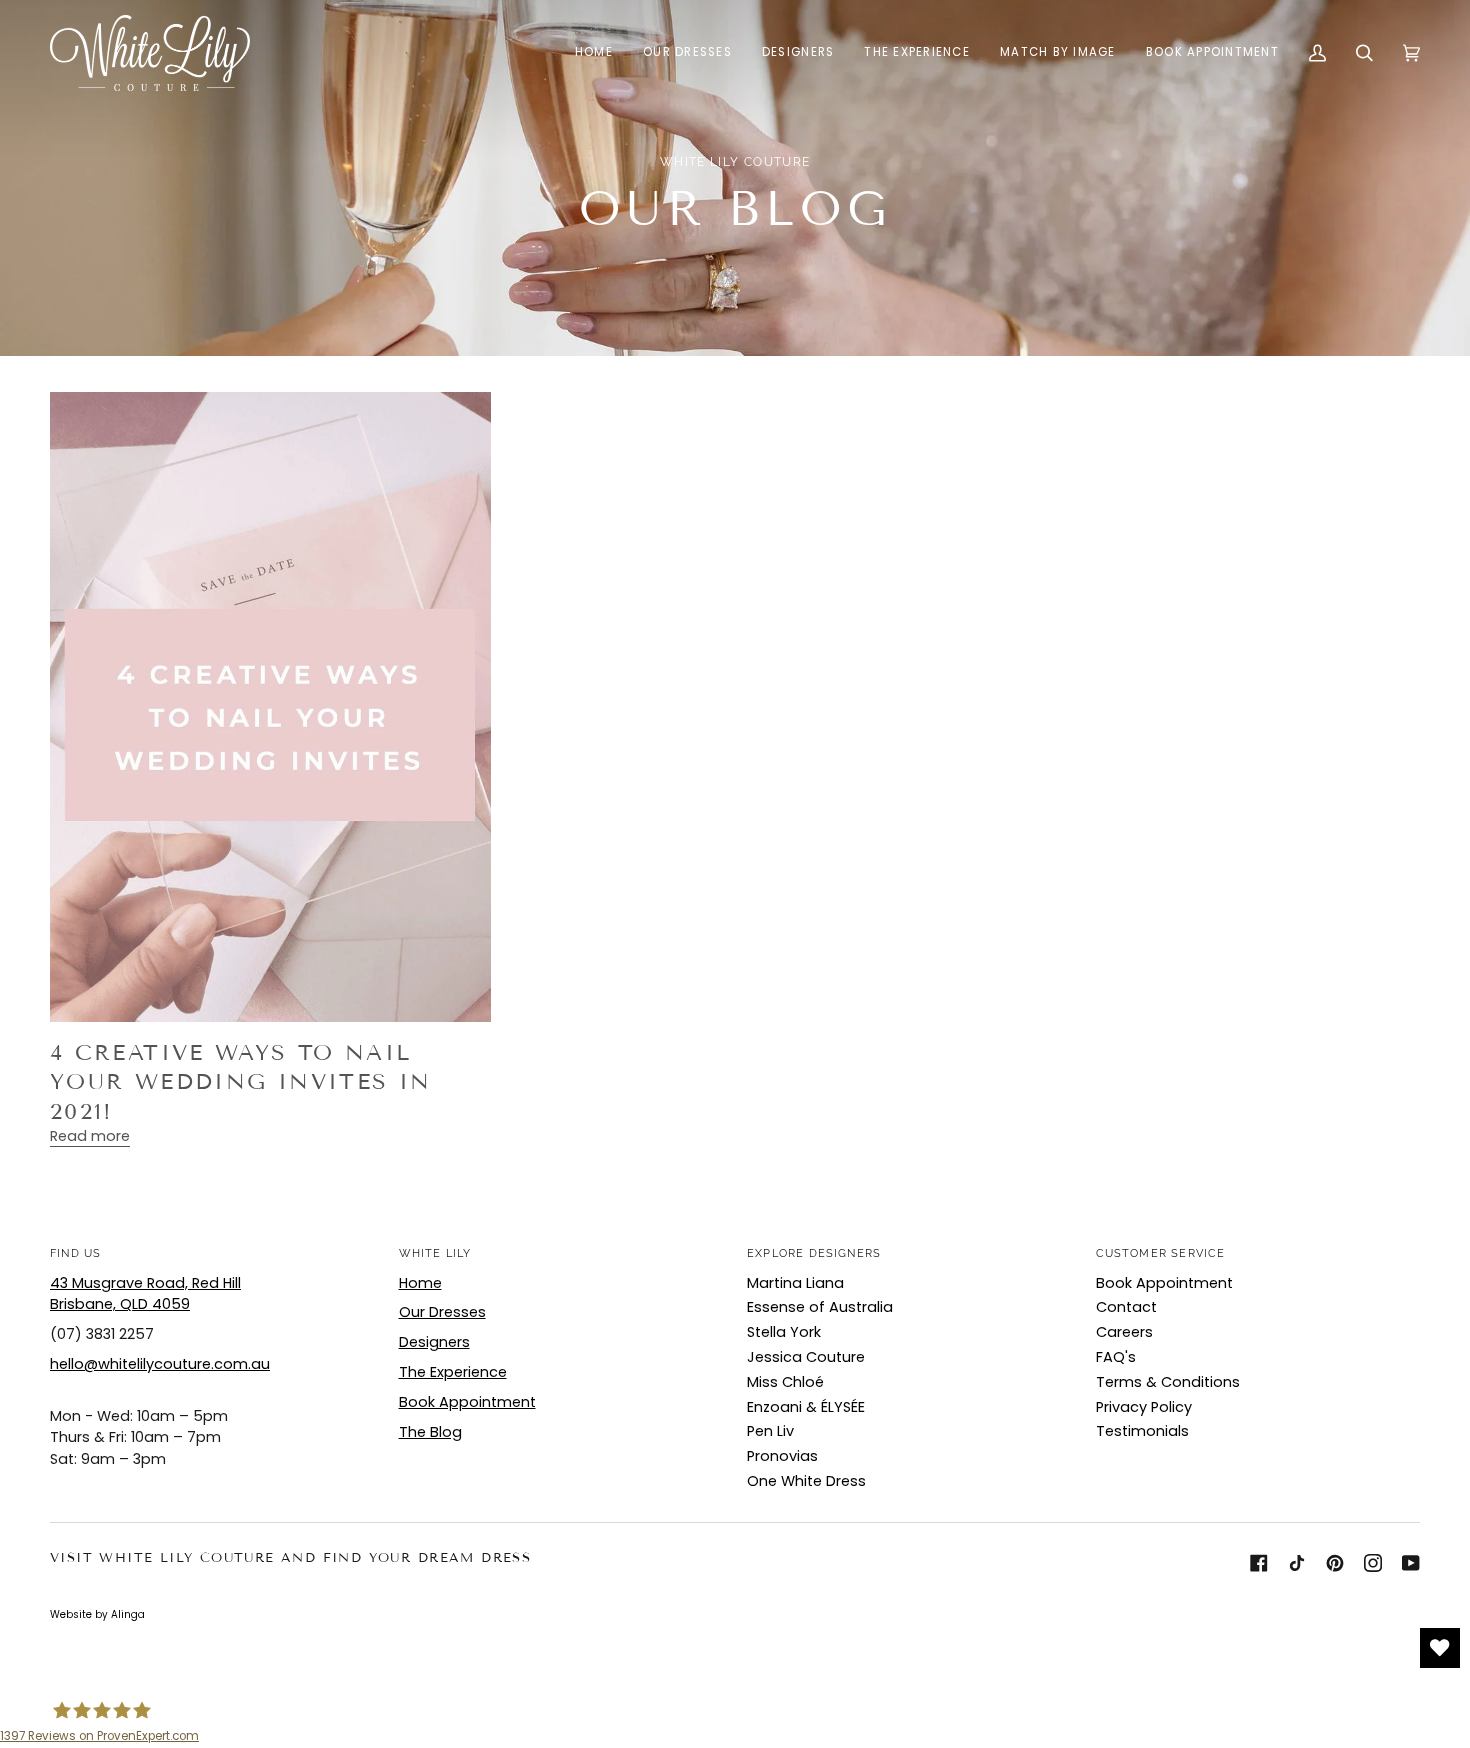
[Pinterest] (1335, 1563)
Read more (90, 1136)
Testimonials (1142, 1431)
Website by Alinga (97, 1614)
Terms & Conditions (1168, 1382)
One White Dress (806, 1481)
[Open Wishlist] (1440, 1648)
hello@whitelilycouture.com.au (160, 1364)
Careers (1124, 1332)
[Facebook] (1259, 1563)
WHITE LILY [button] (435, 1253)
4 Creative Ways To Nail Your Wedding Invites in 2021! (241, 1082)
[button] (687, 53)
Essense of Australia (820, 1307)
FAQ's (1116, 1357)
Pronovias (782, 1456)
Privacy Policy (1144, 1407)
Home (420, 1283)
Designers (434, 1342)
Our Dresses (442, 1312)
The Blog (430, 1432)
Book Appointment (467, 1402)
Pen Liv (770, 1431)
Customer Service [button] (1161, 1253)
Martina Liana (795, 1283)
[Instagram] (1373, 1563)
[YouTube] (1411, 1563)
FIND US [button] (75, 1253)
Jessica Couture (806, 1357)
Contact (1126, 1307)
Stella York (784, 1332)
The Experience (453, 1372)
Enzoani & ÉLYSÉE (806, 1407)
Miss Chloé (785, 1382)
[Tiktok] (1297, 1563)
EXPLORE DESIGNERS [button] (814, 1253)
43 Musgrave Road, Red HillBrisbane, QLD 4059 (145, 1294)
